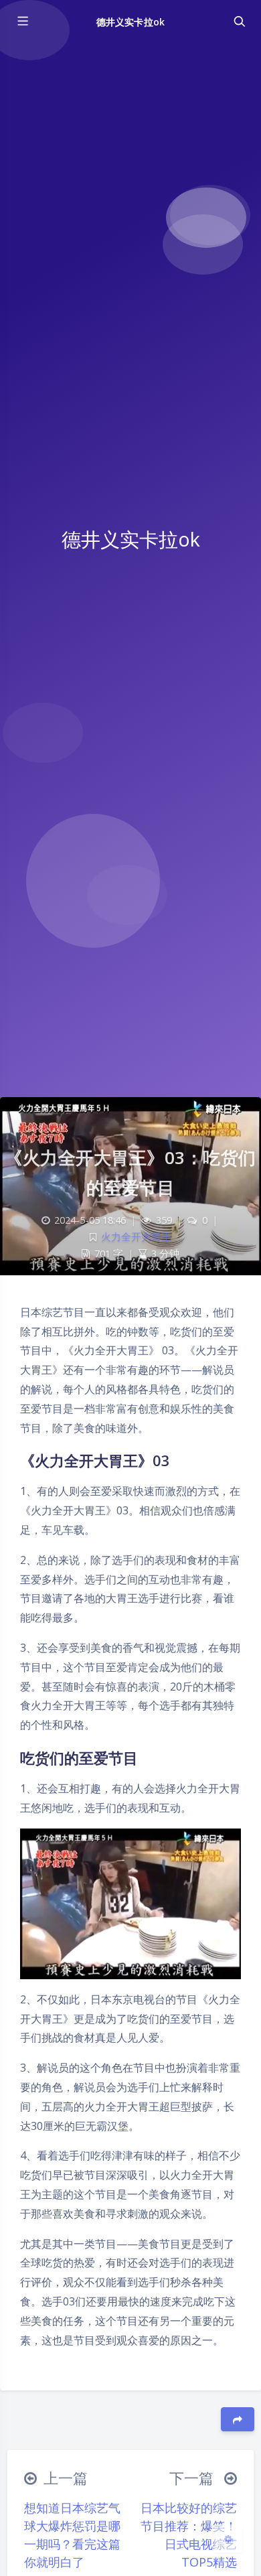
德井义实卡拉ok (130, 22)
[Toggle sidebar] (22, 21)
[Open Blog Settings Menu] (228, 2538)
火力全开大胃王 (136, 1237)
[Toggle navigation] (239, 21)
